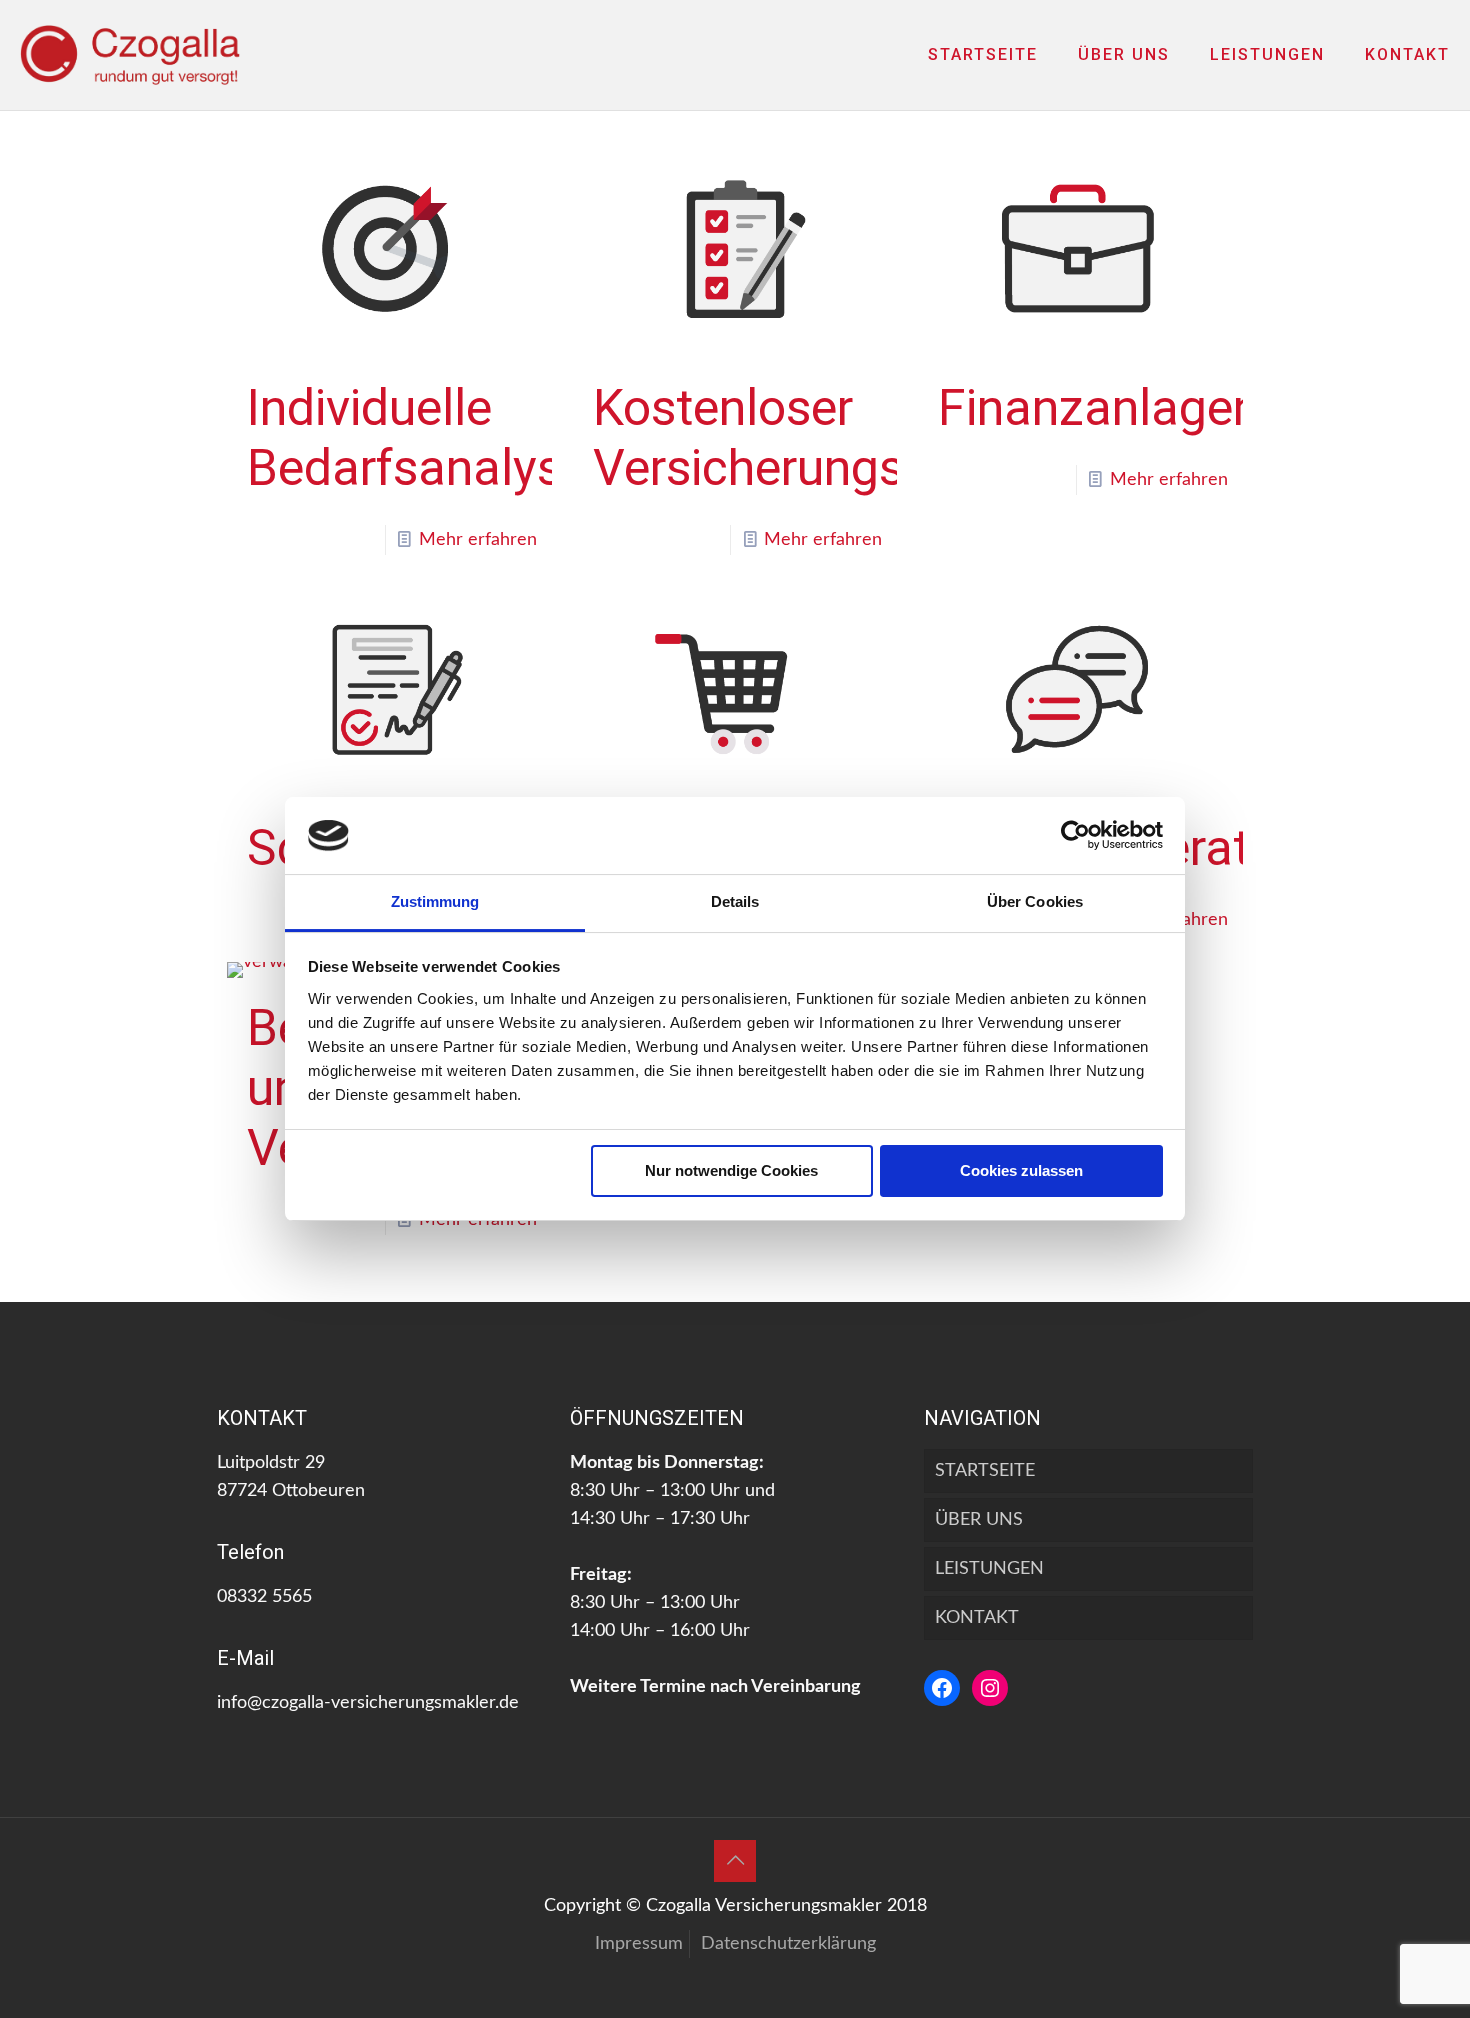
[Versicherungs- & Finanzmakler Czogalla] (130, 55)
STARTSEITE (985, 1471)
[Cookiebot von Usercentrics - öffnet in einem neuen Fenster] (1075, 835)
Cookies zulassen (1021, 1170)
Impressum (639, 1944)
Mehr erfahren (478, 540)
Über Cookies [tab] (1035, 901)
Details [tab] (735, 901)
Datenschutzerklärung (788, 1944)
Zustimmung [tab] (435, 901)
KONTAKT (977, 1618)
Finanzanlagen (1099, 408)
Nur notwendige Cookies (731, 1170)
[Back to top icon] (735, 1861)
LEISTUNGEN (989, 1569)
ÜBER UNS (979, 1520)
